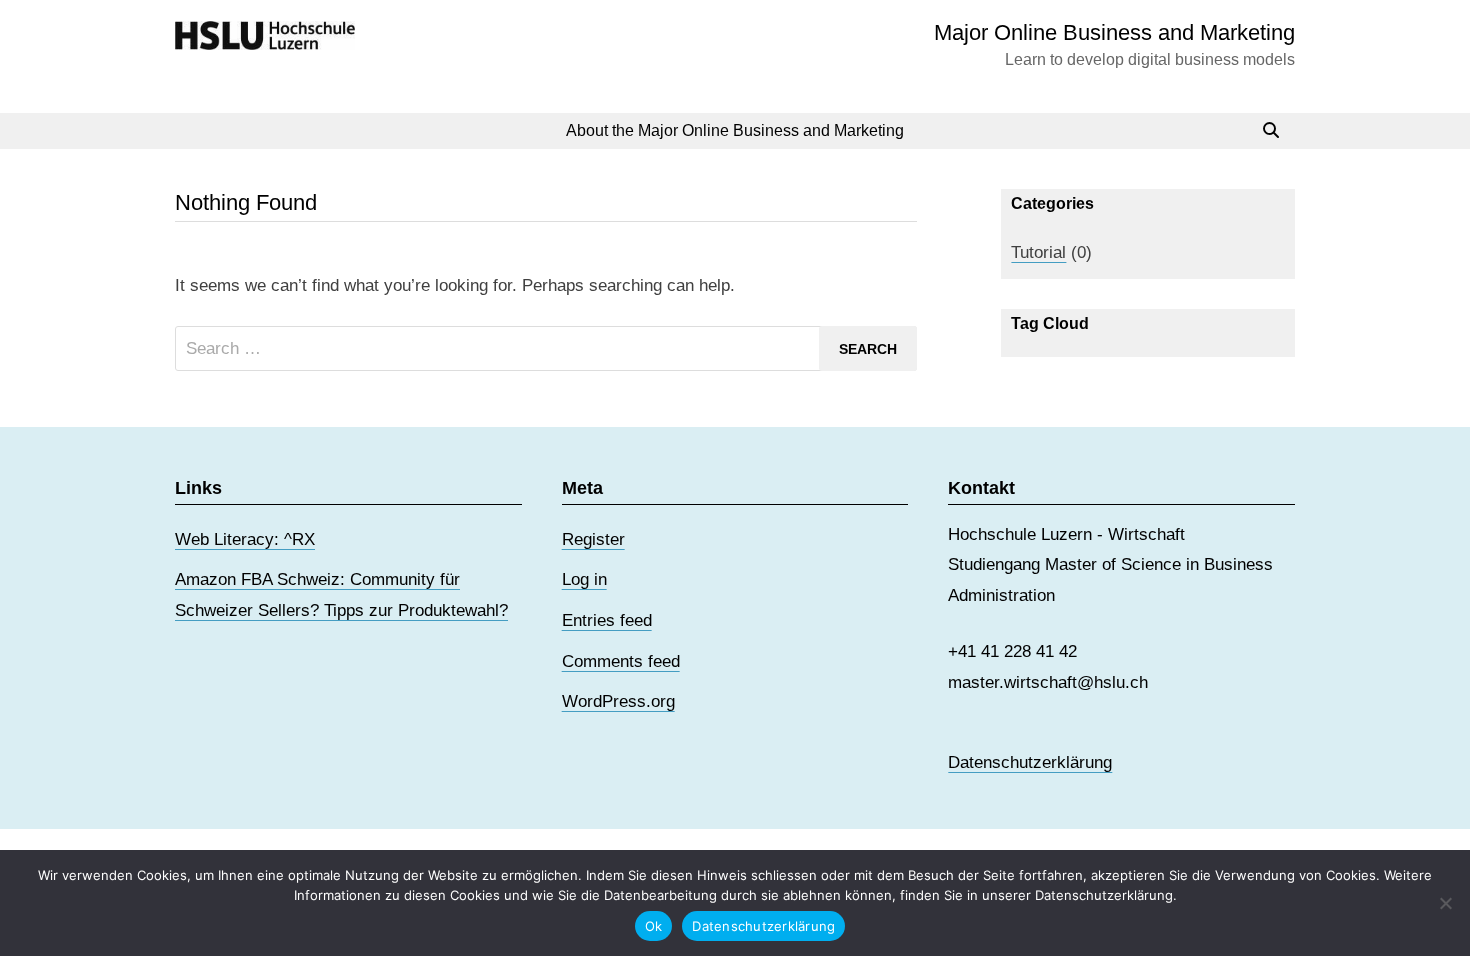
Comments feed (621, 661)
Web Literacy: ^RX (245, 539)
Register (593, 539)
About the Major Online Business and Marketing (735, 130)
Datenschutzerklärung (1030, 762)
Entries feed (607, 620)
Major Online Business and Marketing (1114, 32)
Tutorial (1038, 252)
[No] (1445, 903)
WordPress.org (618, 701)
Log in (584, 579)
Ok (654, 926)
